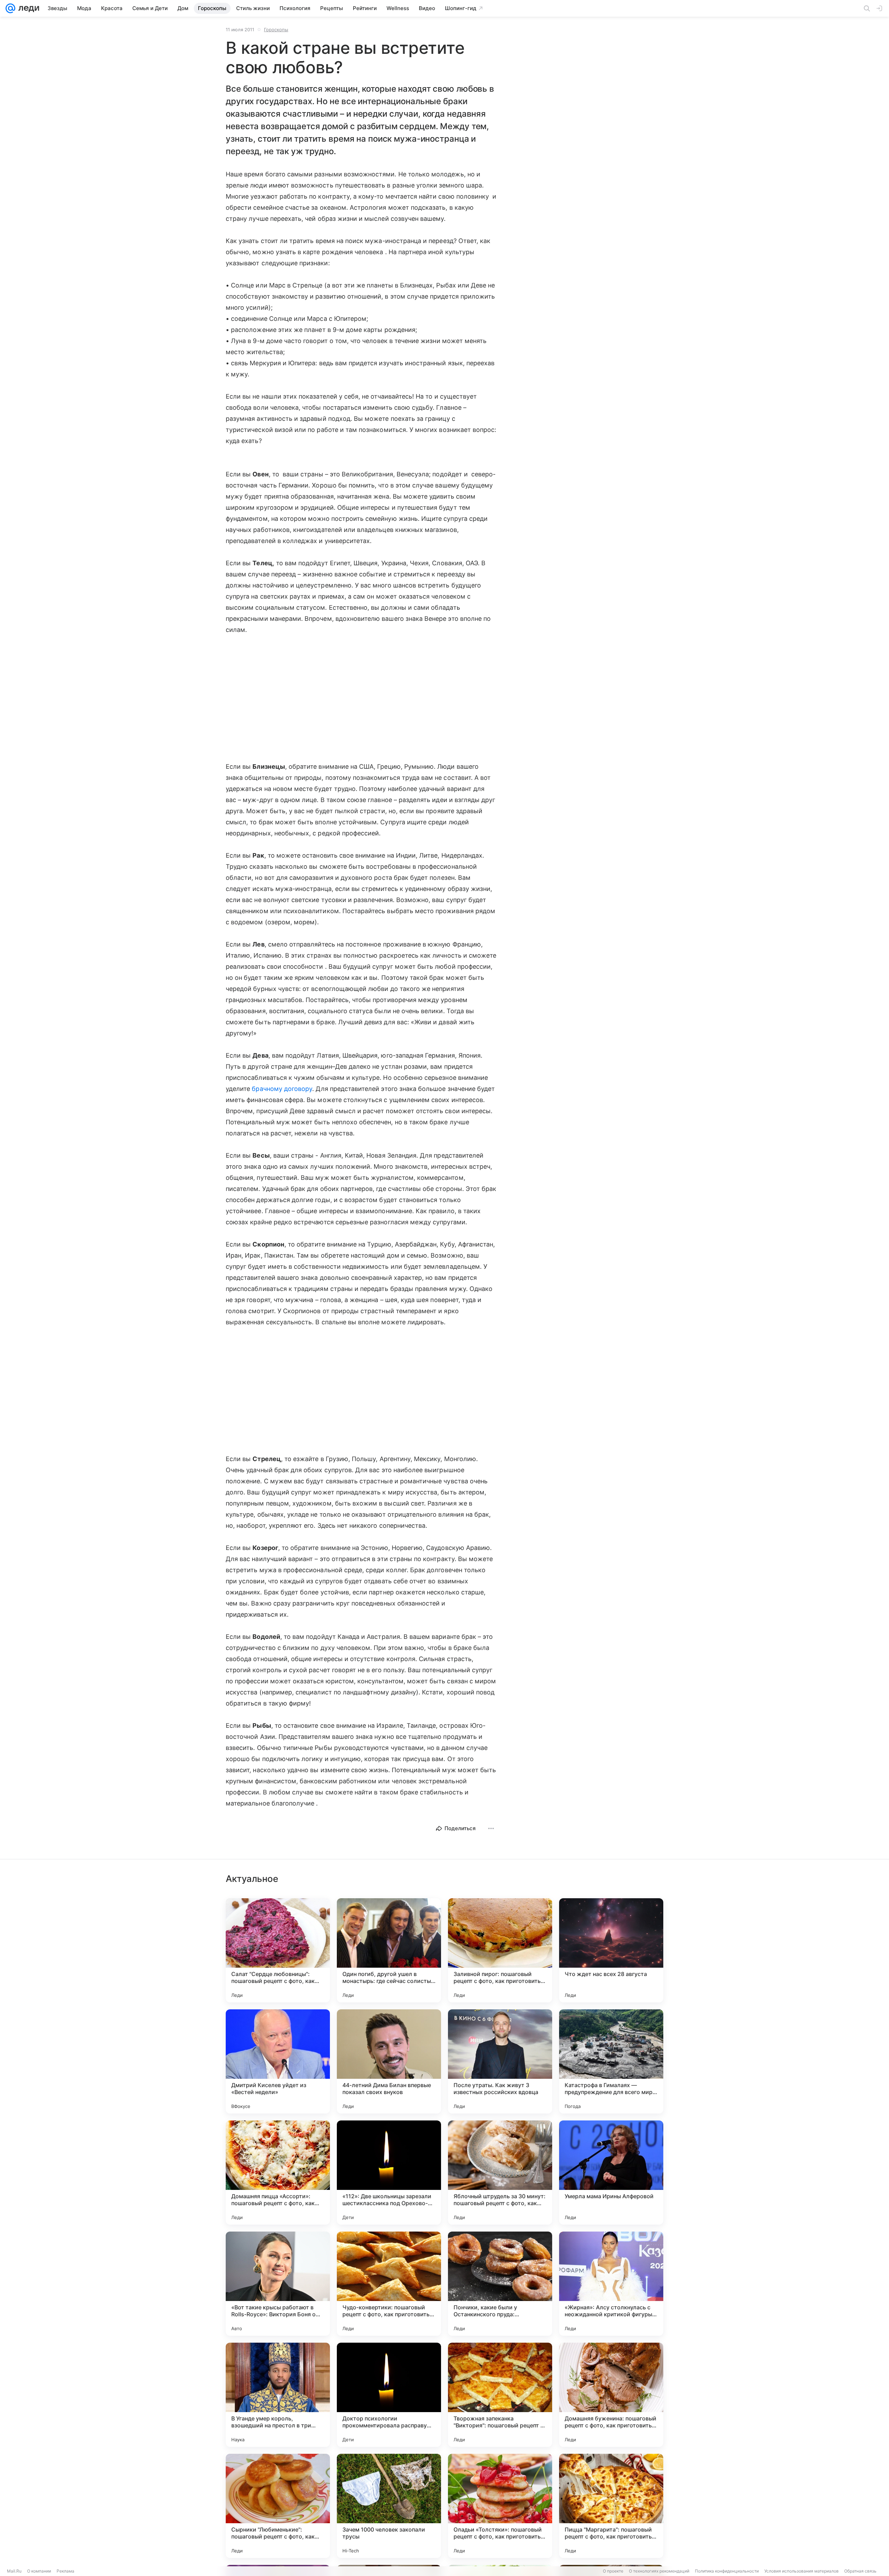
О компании (39, 2571)
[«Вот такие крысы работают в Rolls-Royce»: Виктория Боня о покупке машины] (278, 2284)
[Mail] (10, 8)
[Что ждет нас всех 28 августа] (611, 1950)
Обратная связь (860, 2571)
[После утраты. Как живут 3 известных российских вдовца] (500, 2061)
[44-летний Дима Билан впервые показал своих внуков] (389, 2061)
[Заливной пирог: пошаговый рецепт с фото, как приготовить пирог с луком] (500, 1950)
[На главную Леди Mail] (27, 8)
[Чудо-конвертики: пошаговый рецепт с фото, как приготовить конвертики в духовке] (389, 2284)
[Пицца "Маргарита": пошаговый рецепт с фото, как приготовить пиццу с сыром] (611, 2506)
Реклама (65, 2571)
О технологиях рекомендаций (659, 2571)
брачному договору (282, 1089)
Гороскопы (276, 30)
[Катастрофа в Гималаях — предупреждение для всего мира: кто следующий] (611, 2061)
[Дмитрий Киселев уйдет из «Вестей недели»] (278, 2061)
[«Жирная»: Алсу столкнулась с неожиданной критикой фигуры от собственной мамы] (611, 2284)
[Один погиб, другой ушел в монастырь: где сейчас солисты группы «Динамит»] (389, 1950)
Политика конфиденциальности (727, 2571)
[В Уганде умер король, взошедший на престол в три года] (278, 2395)
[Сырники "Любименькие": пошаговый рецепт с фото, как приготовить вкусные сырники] (278, 2506)
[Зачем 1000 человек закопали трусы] (389, 2506)
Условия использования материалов (801, 2571)
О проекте (613, 2571)
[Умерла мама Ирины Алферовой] (611, 2173)
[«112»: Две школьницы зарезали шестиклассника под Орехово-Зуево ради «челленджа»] (389, 2173)
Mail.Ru (14, 2571)
